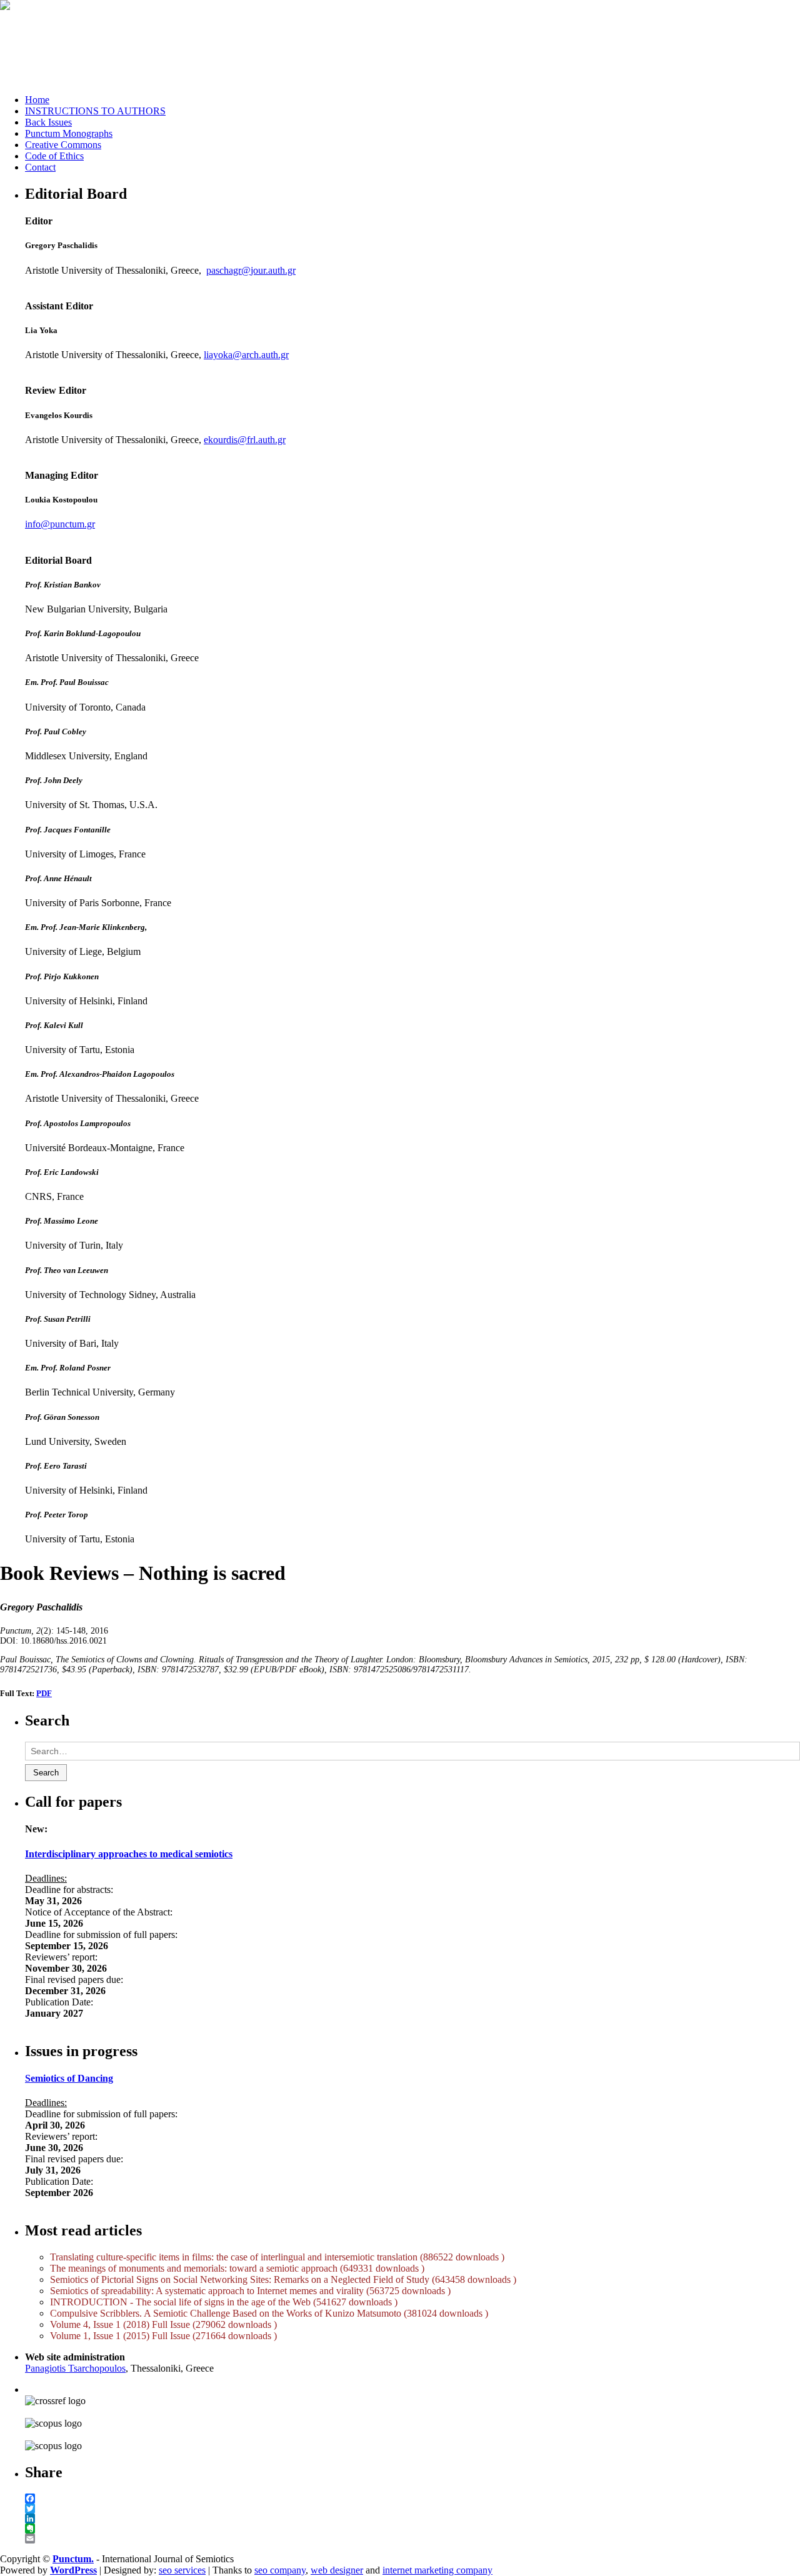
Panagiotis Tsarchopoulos (75, 2368)
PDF (44, 1693)
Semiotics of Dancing (69, 2078)
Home (37, 100)
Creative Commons (63, 145)
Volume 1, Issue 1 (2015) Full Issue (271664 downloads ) (163, 2336)
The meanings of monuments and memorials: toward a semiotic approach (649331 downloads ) (237, 2268)
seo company (280, 2570)
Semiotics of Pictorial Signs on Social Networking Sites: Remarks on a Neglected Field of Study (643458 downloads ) (283, 2279)
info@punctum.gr (60, 524)
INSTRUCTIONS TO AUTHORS (95, 111)
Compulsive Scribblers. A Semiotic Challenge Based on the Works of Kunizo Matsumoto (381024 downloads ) (269, 2313)
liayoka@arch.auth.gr (246, 355)
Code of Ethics (54, 156)
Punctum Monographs (69, 133)
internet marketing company (437, 2570)
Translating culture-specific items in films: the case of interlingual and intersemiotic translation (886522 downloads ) (277, 2257)
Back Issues (48, 122)
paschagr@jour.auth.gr (251, 270)
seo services (182, 2570)
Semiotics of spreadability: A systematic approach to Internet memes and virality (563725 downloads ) (250, 2291)
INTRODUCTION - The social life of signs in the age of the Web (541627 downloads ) (224, 2302)
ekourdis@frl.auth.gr (245, 440)
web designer (337, 2570)
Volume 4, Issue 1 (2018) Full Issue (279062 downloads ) (163, 2324)
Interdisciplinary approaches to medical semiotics (129, 1854)
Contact (40, 167)
